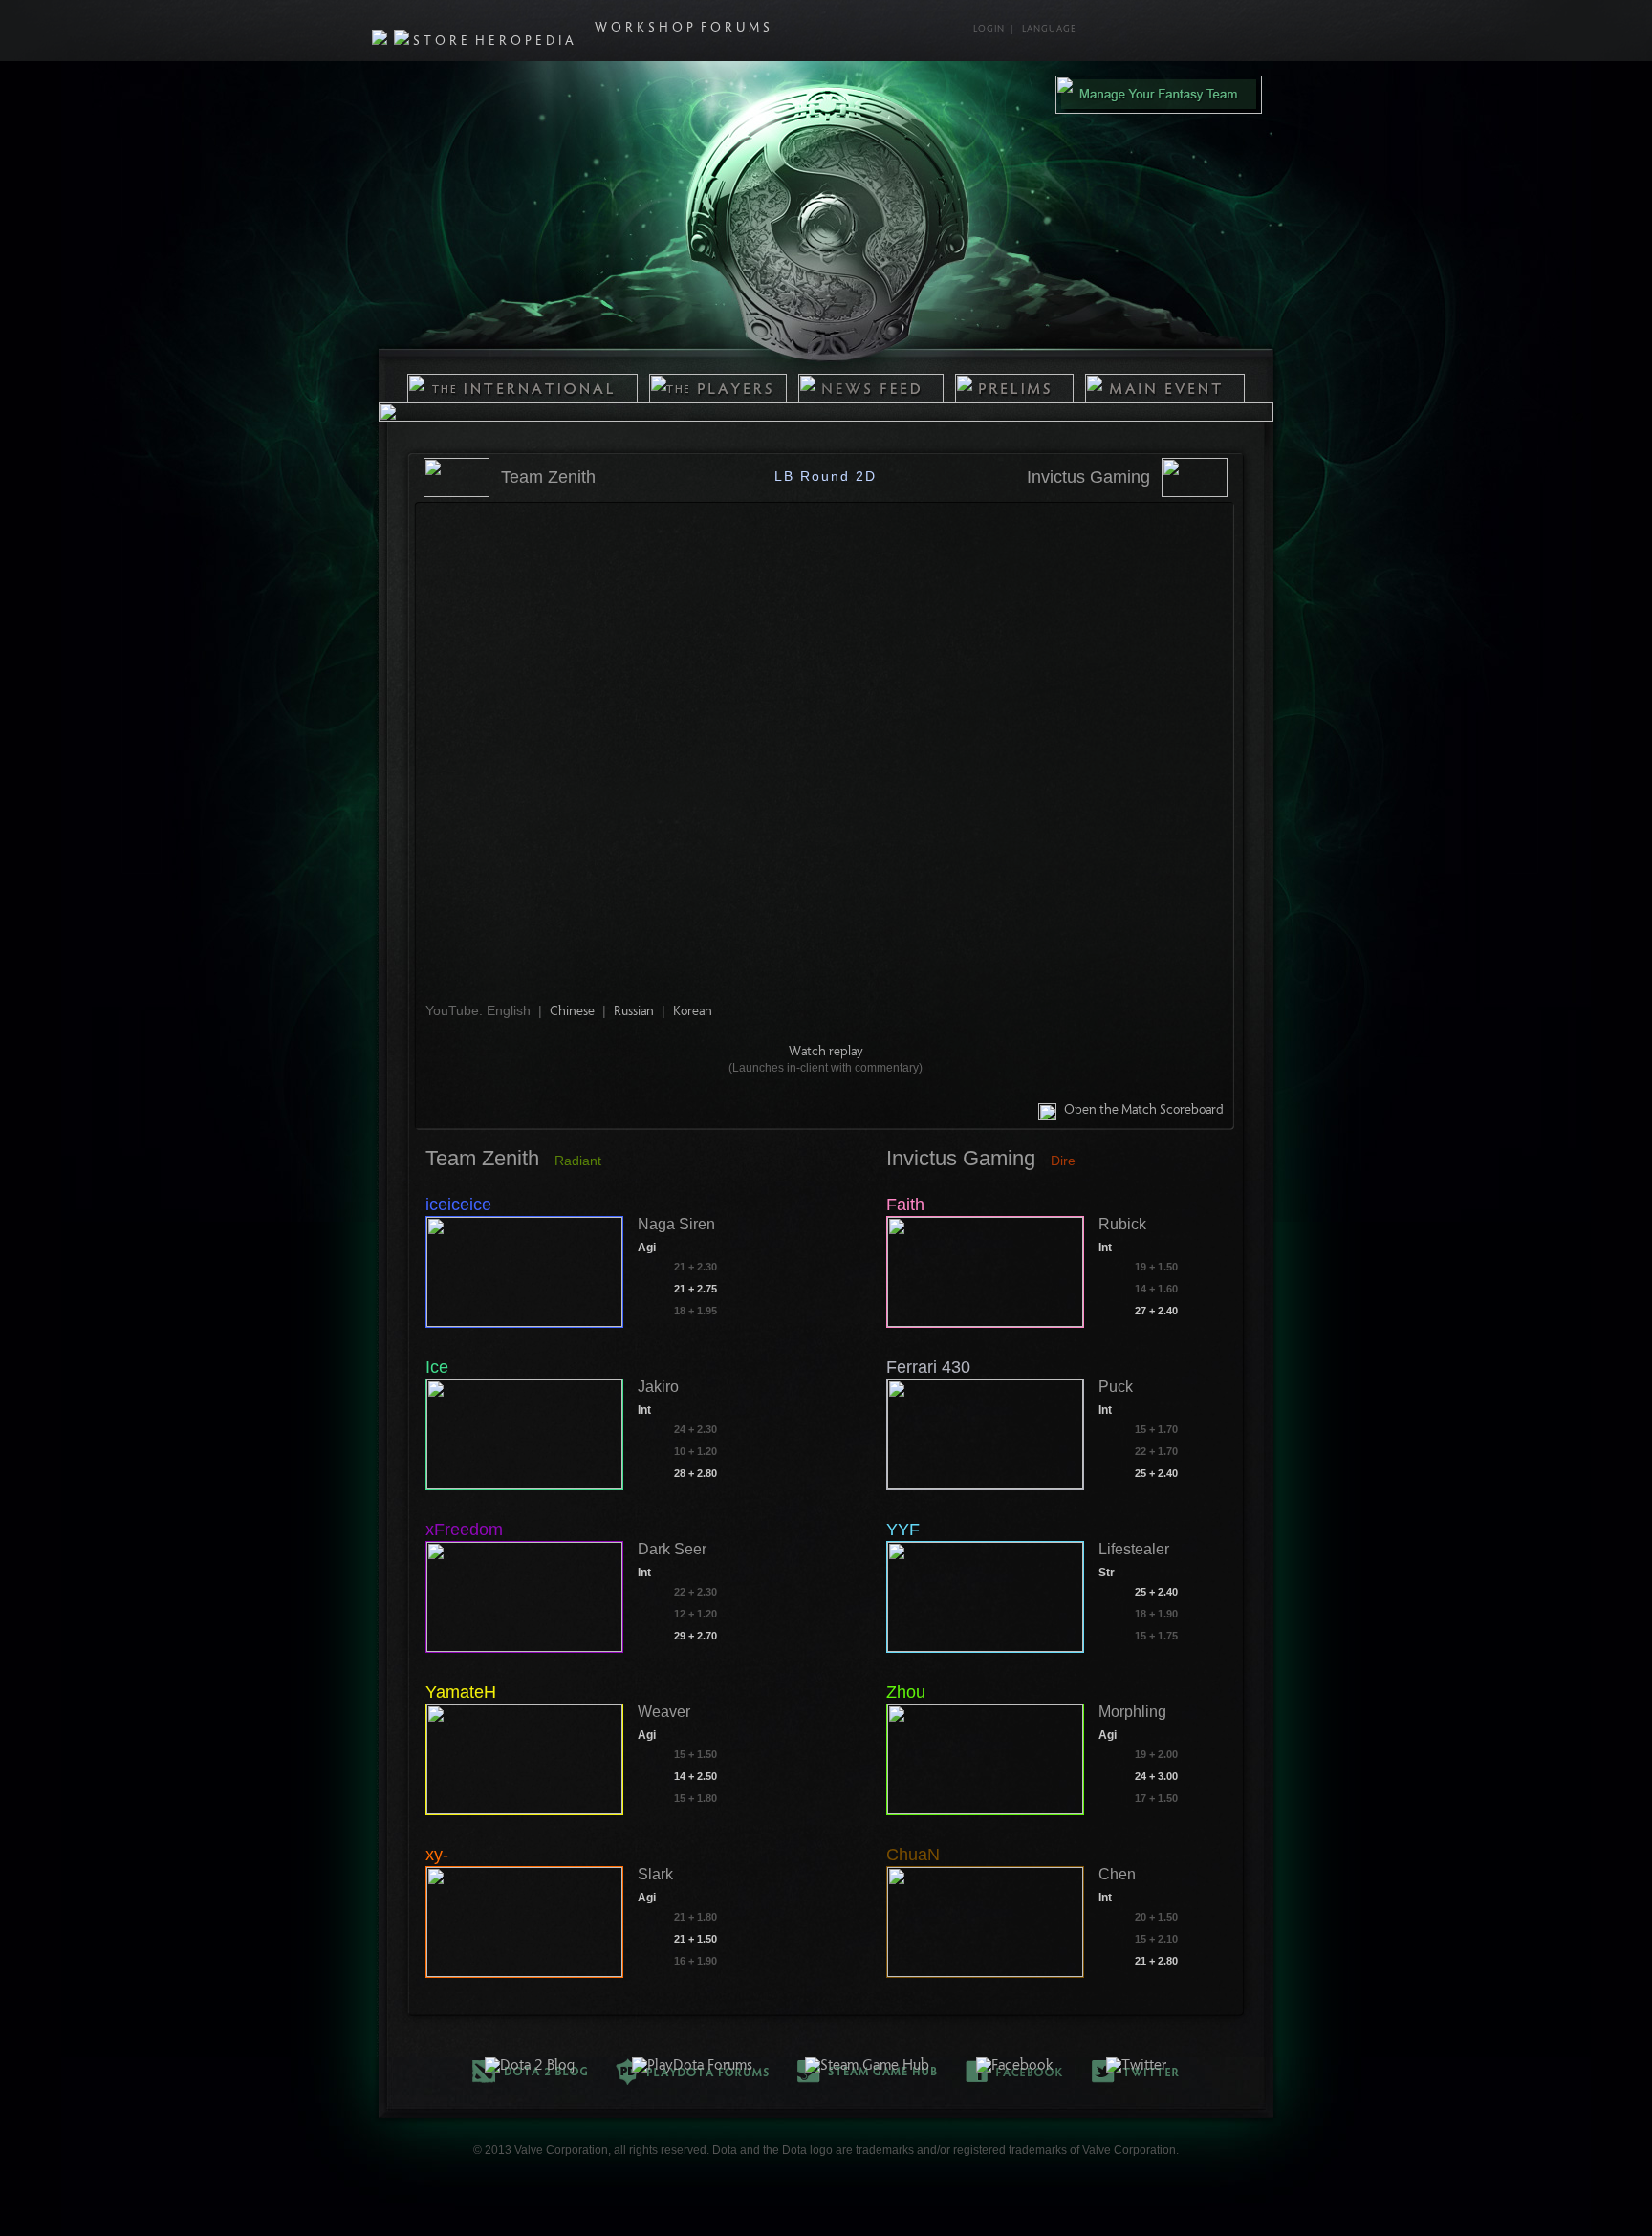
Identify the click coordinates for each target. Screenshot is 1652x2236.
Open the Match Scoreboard (1144, 1111)
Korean (693, 1012)
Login (989, 30)
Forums (737, 29)
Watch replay (826, 1053)
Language (1049, 30)
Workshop (646, 29)
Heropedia (526, 42)
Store (442, 42)
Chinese (572, 1012)
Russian (634, 1012)
